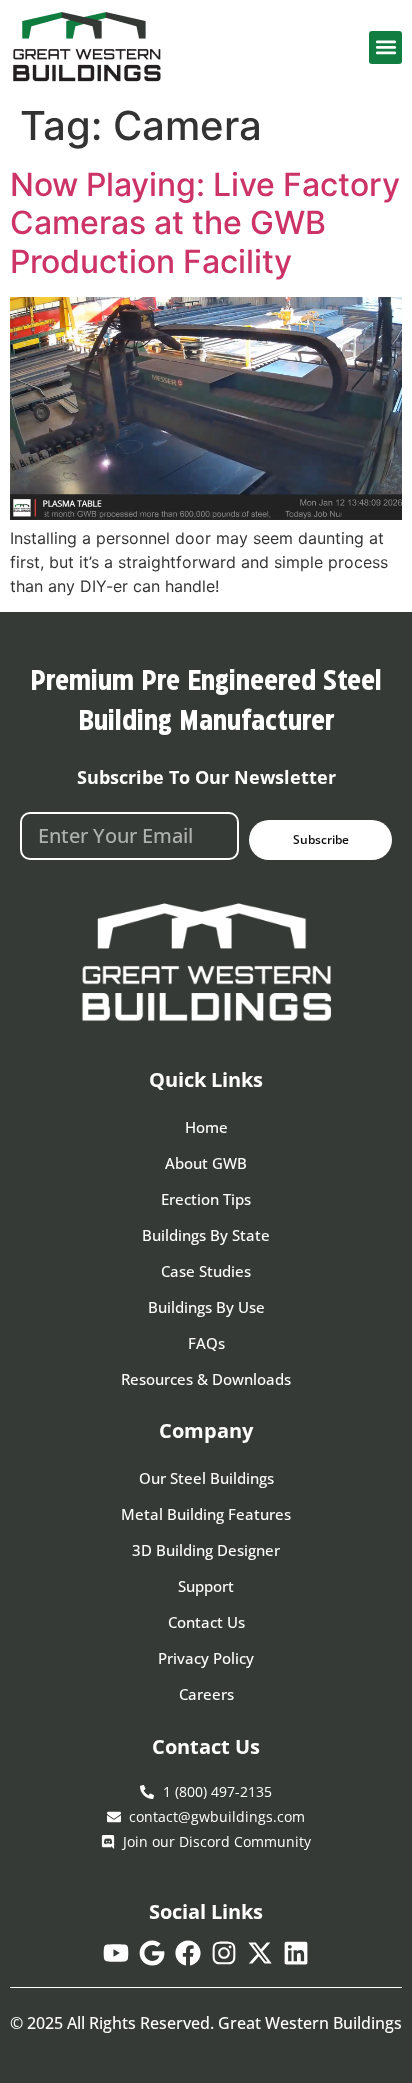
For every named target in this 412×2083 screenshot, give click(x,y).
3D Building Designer (206, 1550)
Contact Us (206, 1622)
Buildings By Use (206, 1307)
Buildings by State (206, 1235)
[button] (385, 47)
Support (206, 1586)
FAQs (206, 1343)
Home (206, 1127)
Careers (206, 1694)
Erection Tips (206, 1199)
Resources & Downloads (206, 1379)
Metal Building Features (206, 1514)
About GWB (206, 1163)
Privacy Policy (206, 1658)
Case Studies (206, 1271)
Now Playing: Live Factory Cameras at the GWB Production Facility (205, 223)
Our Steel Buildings (206, 1478)
